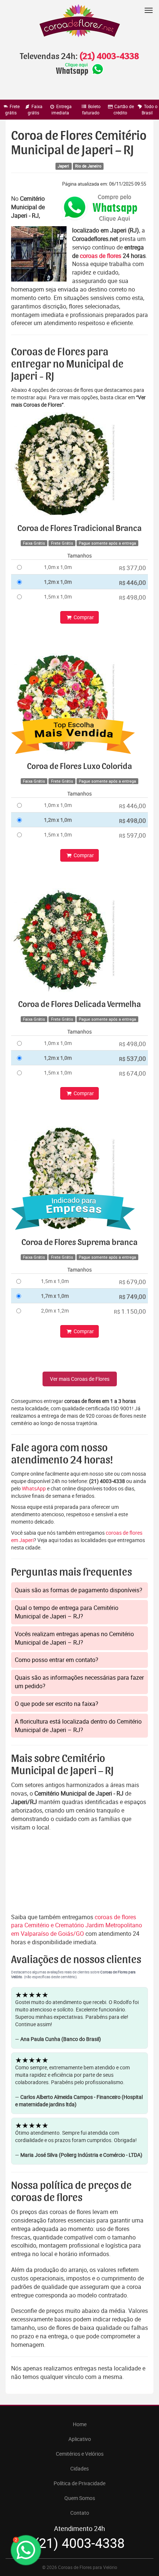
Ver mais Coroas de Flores (80, 1379)
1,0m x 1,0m (58, 567)
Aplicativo (80, 2439)
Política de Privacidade (79, 2483)
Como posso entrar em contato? (57, 1660)
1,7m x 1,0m (55, 1296)
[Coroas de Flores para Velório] (79, 22)
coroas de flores (101, 256)
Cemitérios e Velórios (80, 2454)
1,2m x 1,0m (58, 582)
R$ (133, 568)
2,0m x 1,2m (55, 1311)
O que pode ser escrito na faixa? (57, 1704)
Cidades (79, 2468)
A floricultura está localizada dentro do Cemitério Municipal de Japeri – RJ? (78, 1726)
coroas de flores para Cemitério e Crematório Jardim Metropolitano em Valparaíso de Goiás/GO (77, 1925)
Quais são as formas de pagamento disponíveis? (79, 1590)
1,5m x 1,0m (58, 596)
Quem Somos (80, 2498)
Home (80, 2424)
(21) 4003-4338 (109, 56)
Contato (80, 2513)
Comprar (83, 617)
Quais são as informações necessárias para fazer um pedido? (79, 1682)
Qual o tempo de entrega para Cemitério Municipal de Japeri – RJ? (67, 1612)
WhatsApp (34, 1488)
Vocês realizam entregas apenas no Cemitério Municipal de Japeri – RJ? (74, 1638)
